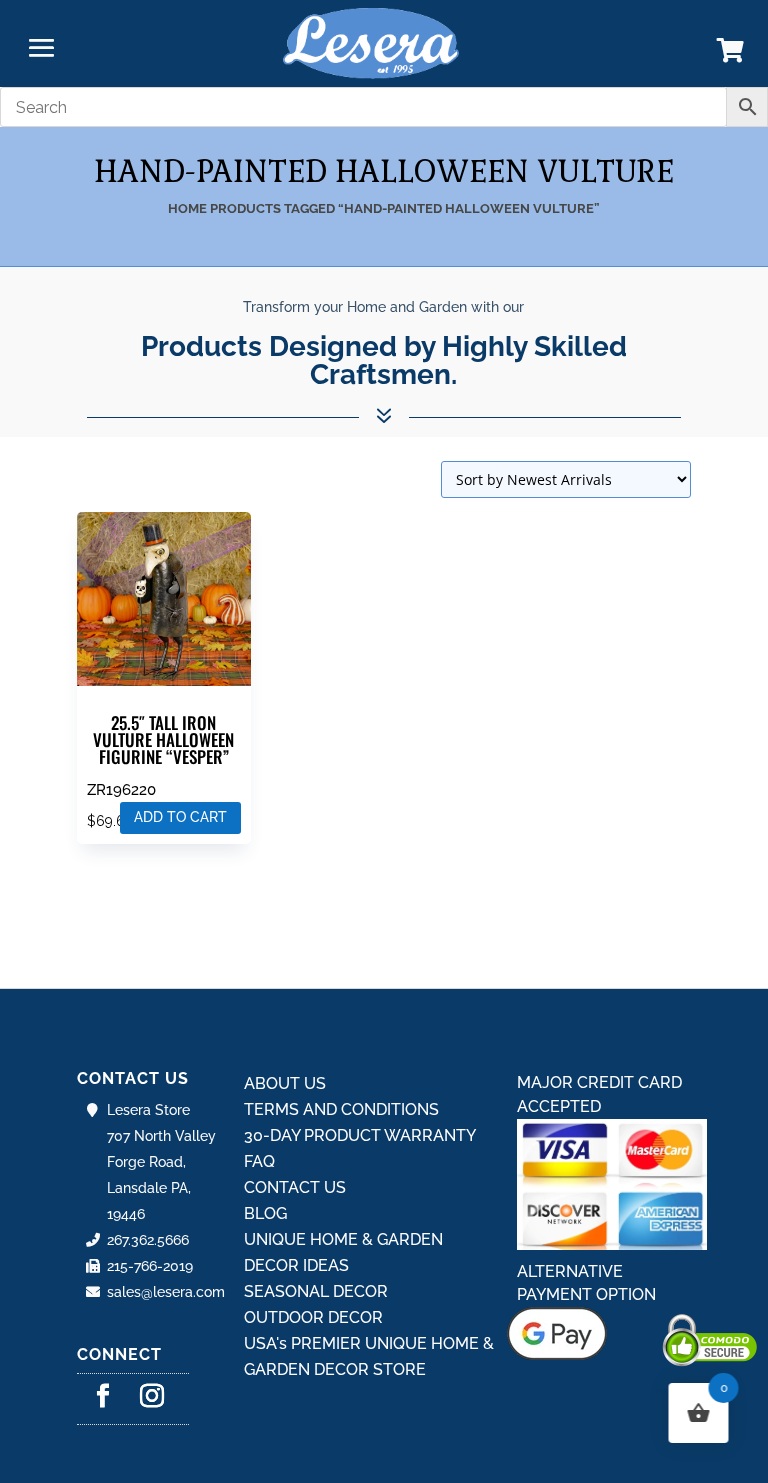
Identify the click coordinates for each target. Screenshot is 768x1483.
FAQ (259, 1161)
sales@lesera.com (166, 1292)
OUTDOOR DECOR (313, 1317)
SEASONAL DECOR (316, 1291)
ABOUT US (285, 1083)
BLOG (265, 1213)
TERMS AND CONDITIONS (341, 1109)
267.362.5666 (148, 1240)
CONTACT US (295, 1187)
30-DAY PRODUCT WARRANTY (360, 1135)
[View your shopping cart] (730, 54)
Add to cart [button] (180, 817)
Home (187, 208)
